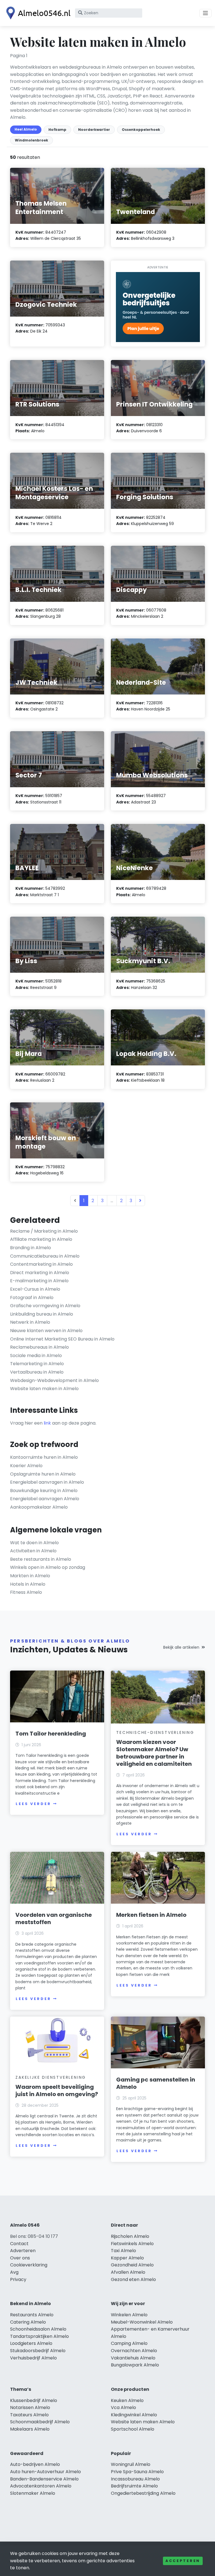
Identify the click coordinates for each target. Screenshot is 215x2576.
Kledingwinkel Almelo (134, 2415)
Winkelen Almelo (129, 2315)
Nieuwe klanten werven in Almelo (46, 1331)
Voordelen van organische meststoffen (54, 1918)
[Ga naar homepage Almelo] (37, 13)
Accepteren (183, 2561)
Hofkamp (57, 130)
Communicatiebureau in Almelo (45, 1256)
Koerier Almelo (26, 1466)
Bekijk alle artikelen (181, 1647)
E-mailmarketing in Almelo (39, 1281)
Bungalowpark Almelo (135, 2365)
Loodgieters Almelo (31, 2343)
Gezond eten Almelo (133, 2279)
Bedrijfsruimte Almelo (134, 2486)
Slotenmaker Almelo (33, 2493)
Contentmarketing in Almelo (41, 1264)
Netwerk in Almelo (30, 1322)
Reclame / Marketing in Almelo (44, 1231)
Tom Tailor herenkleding (51, 1734)
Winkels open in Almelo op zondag (48, 1567)
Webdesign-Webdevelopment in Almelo (54, 1380)
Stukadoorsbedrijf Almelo (38, 2351)
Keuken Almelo (127, 2400)
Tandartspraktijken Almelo (39, 2336)
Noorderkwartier (94, 130)
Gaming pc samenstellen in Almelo (156, 2083)
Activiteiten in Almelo (33, 1551)
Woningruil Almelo (131, 2464)
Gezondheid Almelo (132, 2265)
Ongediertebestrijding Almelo (143, 2493)
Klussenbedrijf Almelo (34, 2400)
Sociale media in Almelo (36, 1356)
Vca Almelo (123, 2407)
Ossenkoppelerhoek (141, 130)
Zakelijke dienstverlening (51, 2077)
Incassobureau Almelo (135, 2479)
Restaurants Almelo (32, 2315)
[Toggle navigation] (205, 13)
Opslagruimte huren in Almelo (43, 1474)
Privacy (18, 2279)
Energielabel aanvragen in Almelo (47, 1482)
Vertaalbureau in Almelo (37, 1372)
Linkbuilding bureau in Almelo (42, 1314)
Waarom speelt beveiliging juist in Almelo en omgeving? (57, 2090)
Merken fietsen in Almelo (151, 1915)
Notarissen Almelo (30, 2407)
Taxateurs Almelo (29, 2415)
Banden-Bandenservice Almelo (44, 2479)
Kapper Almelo (127, 2258)
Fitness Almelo (26, 1592)
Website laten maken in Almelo (44, 1389)
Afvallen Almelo (128, 2272)
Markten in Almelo (30, 1576)
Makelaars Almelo (30, 2429)
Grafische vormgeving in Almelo (45, 1306)
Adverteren (23, 2251)
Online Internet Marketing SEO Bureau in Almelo (62, 1339)
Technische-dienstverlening (155, 1732)
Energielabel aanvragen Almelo (45, 1499)
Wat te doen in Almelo (34, 1543)
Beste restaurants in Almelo (41, 1559)
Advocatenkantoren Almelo (41, 2486)
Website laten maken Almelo (143, 2422)
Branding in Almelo (31, 1248)
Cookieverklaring (29, 2265)
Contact (19, 2244)
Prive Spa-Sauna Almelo (137, 2472)
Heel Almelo (26, 129)
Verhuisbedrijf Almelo (33, 2358)
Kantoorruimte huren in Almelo (44, 1457)
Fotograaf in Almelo (32, 1298)
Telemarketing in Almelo (37, 1364)
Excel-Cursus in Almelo (35, 1289)
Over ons (20, 2258)
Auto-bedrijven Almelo (35, 2464)
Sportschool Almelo (133, 2429)
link (47, 1423)
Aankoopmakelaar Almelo (39, 1507)
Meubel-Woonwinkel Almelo (142, 2322)
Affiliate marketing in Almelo (41, 1239)
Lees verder (33, 1804)
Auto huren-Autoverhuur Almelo (45, 2472)
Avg (14, 2272)
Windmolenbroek (31, 140)
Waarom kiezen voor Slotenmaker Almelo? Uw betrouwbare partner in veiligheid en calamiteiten (154, 1753)
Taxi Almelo (123, 2251)
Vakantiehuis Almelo (133, 2358)
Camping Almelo (129, 2343)
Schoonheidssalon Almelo (38, 2329)
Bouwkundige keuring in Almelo (44, 1491)
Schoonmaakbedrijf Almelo (40, 2422)
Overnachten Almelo (134, 2351)
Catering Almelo (28, 2322)
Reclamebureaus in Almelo (39, 1347)
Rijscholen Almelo (130, 2236)
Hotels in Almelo (28, 1584)
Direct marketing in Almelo (40, 1273)
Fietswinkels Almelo (132, 2244)
